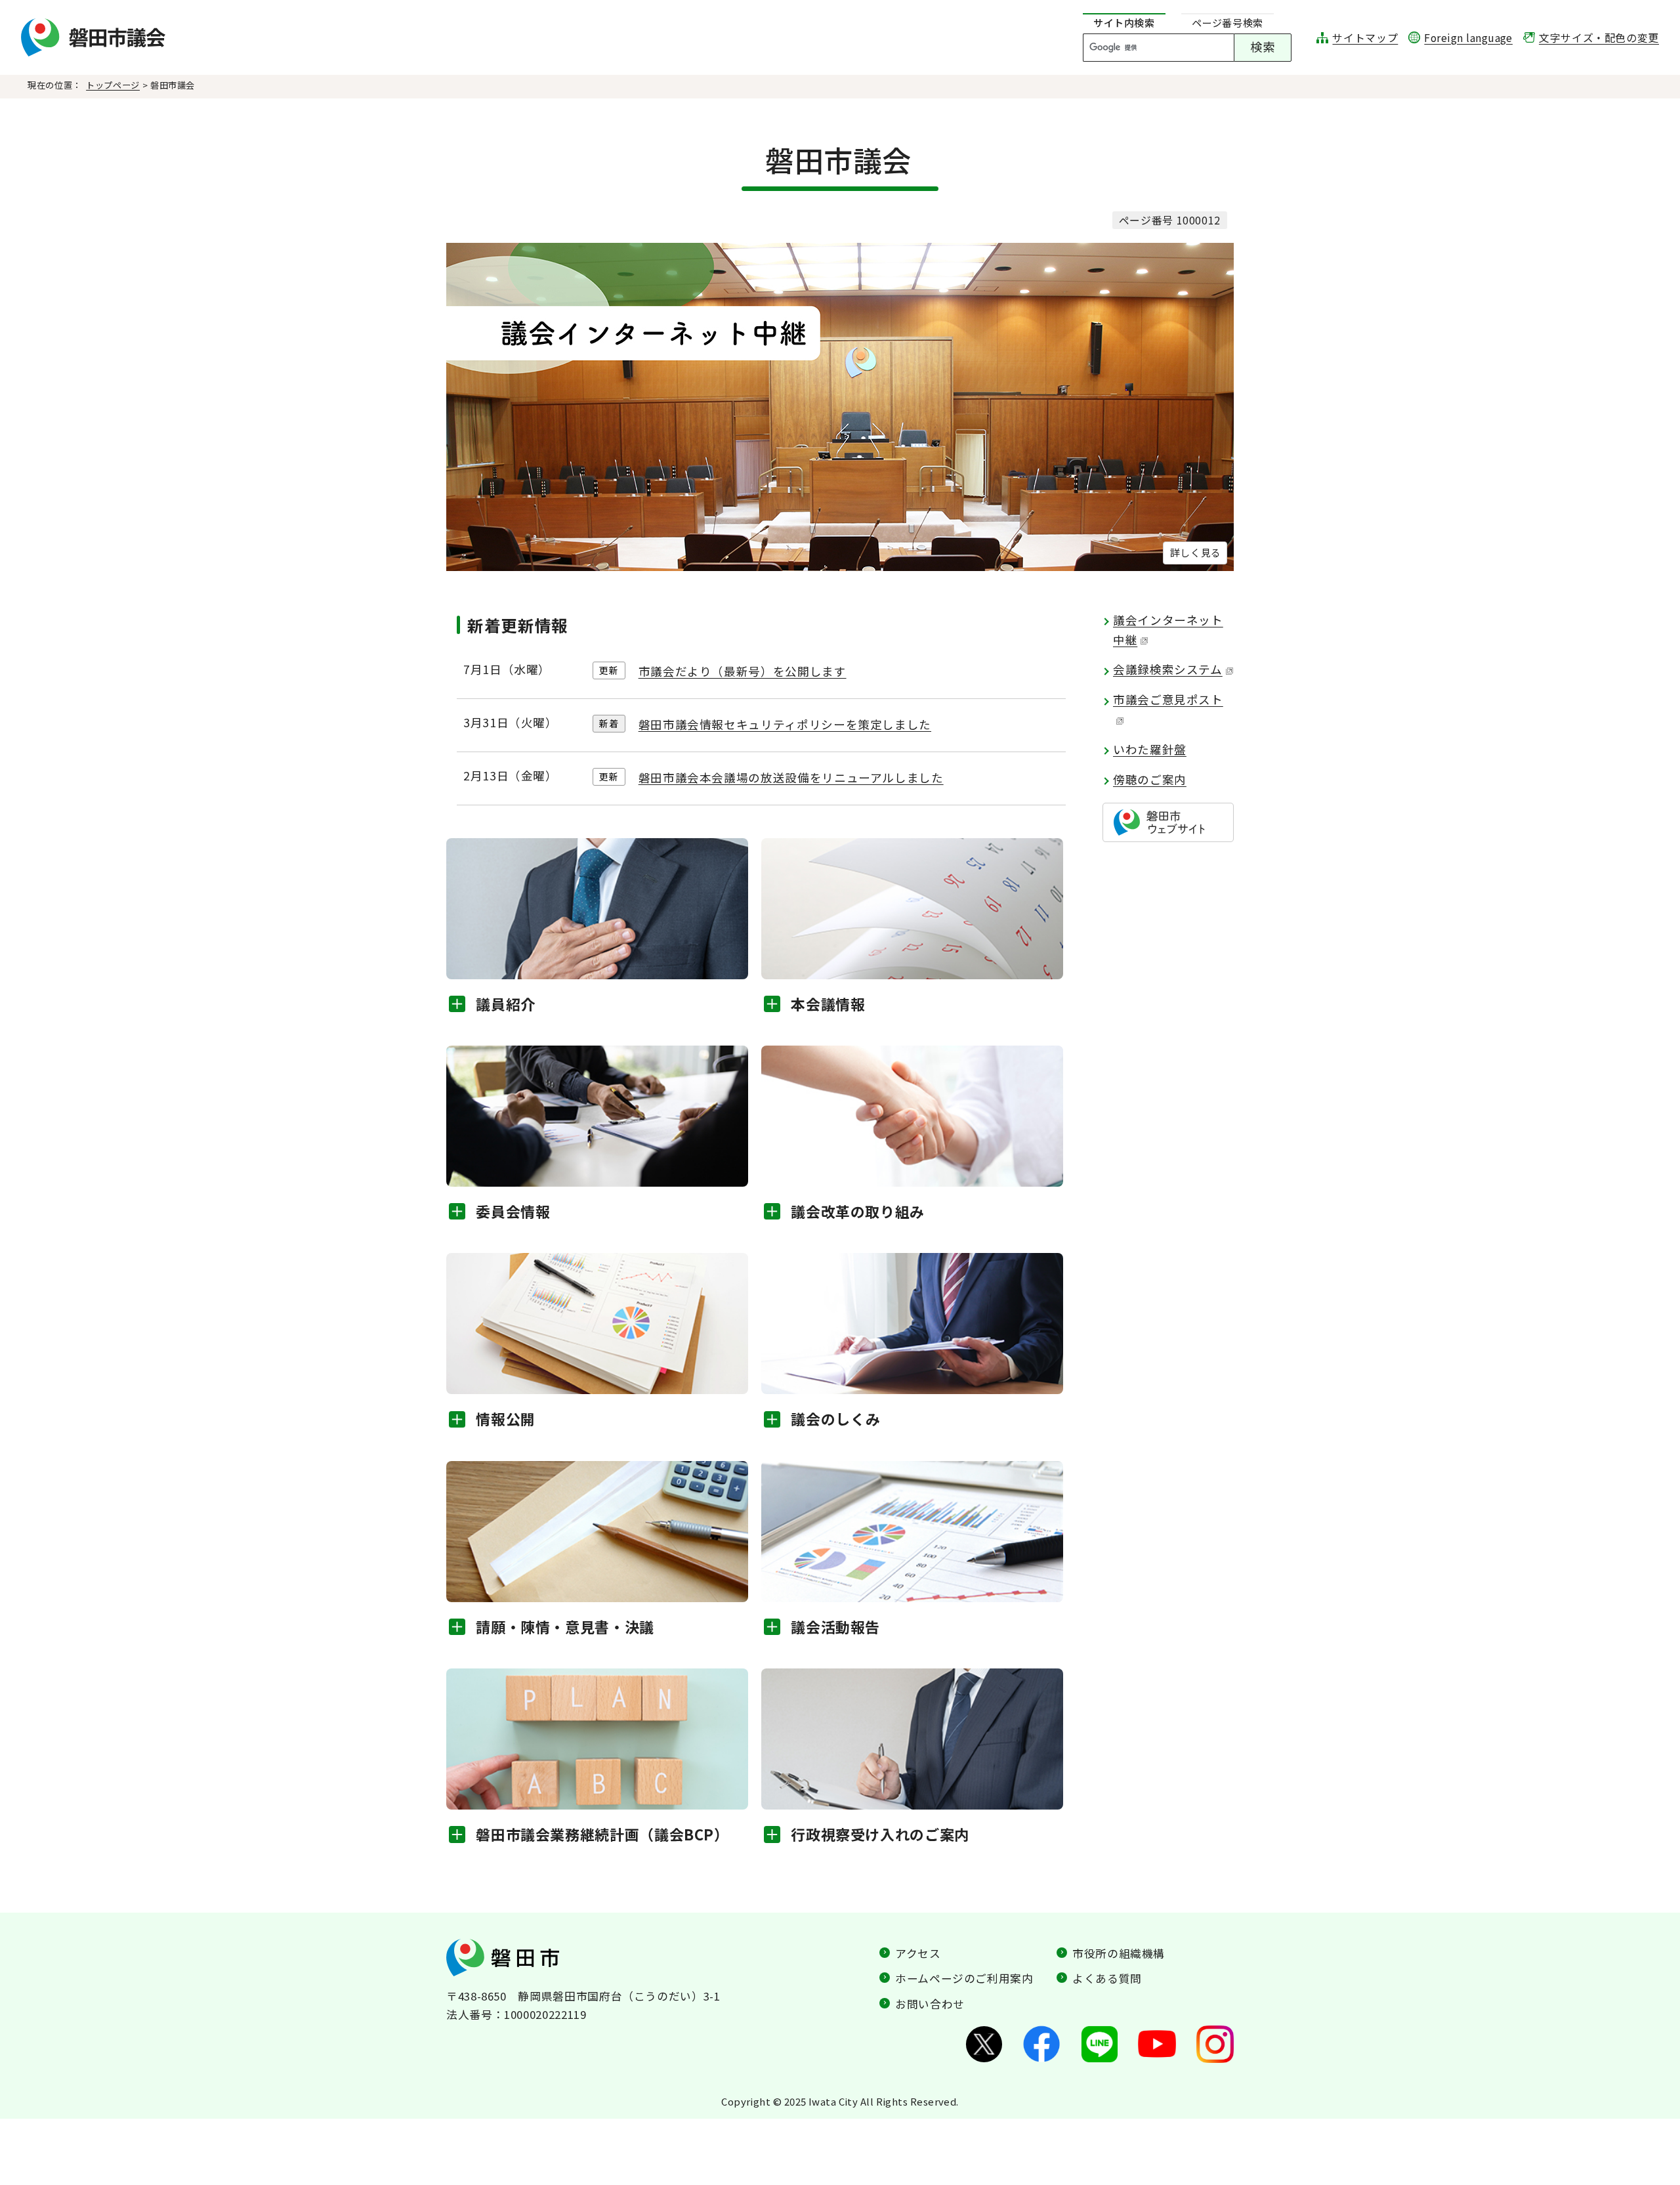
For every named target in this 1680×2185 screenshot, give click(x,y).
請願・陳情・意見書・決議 (565, 1626)
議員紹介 (506, 1004)
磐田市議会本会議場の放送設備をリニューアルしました (791, 777)
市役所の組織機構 (1119, 1953)
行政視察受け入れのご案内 (880, 1834)
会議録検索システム (1168, 669)
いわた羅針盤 (1150, 749)
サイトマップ (1365, 38)
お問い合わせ (930, 2004)
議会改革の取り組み (858, 1211)
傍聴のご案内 (1150, 779)
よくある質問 (1107, 1978)
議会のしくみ (836, 1418)
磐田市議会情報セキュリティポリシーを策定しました (785, 724)
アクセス (918, 1953)
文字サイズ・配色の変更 (1599, 38)
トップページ (113, 85)
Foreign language (1468, 38)
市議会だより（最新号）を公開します (743, 671)
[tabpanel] (1194, 48)
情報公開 (506, 1418)
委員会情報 (513, 1211)
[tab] (1124, 23)
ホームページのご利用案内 (964, 1978)
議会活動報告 (835, 1626)
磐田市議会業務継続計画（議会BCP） (602, 1834)
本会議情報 (828, 1004)
